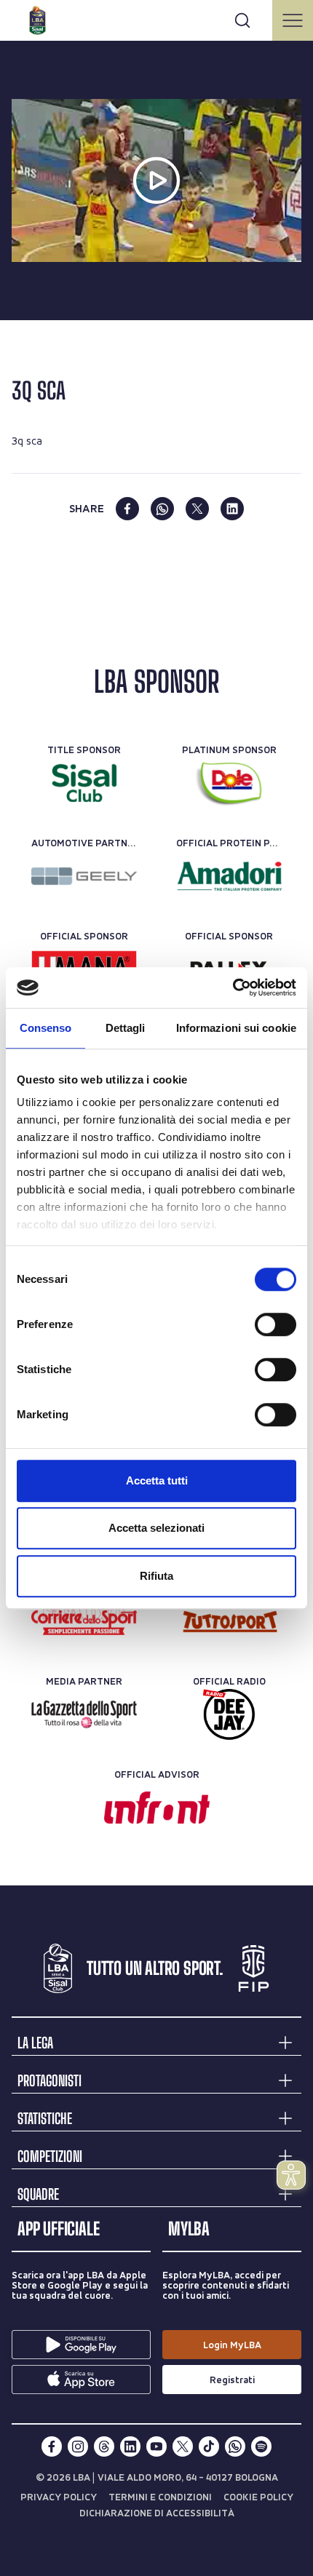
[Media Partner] (84, 1621)
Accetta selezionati (156, 1528)
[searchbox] (156, 18)
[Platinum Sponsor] (229, 783)
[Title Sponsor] (84, 783)
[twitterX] (183, 2446)
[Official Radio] (229, 1714)
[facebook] (127, 509)
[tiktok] (209, 2446)
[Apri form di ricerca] (242, 20)
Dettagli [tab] (126, 1028)
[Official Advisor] (157, 1808)
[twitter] (197, 509)
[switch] (276, 1324)
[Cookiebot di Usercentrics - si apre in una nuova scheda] (233, 987)
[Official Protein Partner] (229, 876)
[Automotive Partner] (84, 876)
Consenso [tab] (46, 1028)
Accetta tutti (157, 1480)
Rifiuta (156, 1576)
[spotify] (261, 2446)
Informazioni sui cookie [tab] (236, 1028)
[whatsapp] (162, 509)
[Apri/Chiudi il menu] (293, 20)
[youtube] (156, 2446)
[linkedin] (232, 509)
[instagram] (78, 2446)
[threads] (104, 2446)
